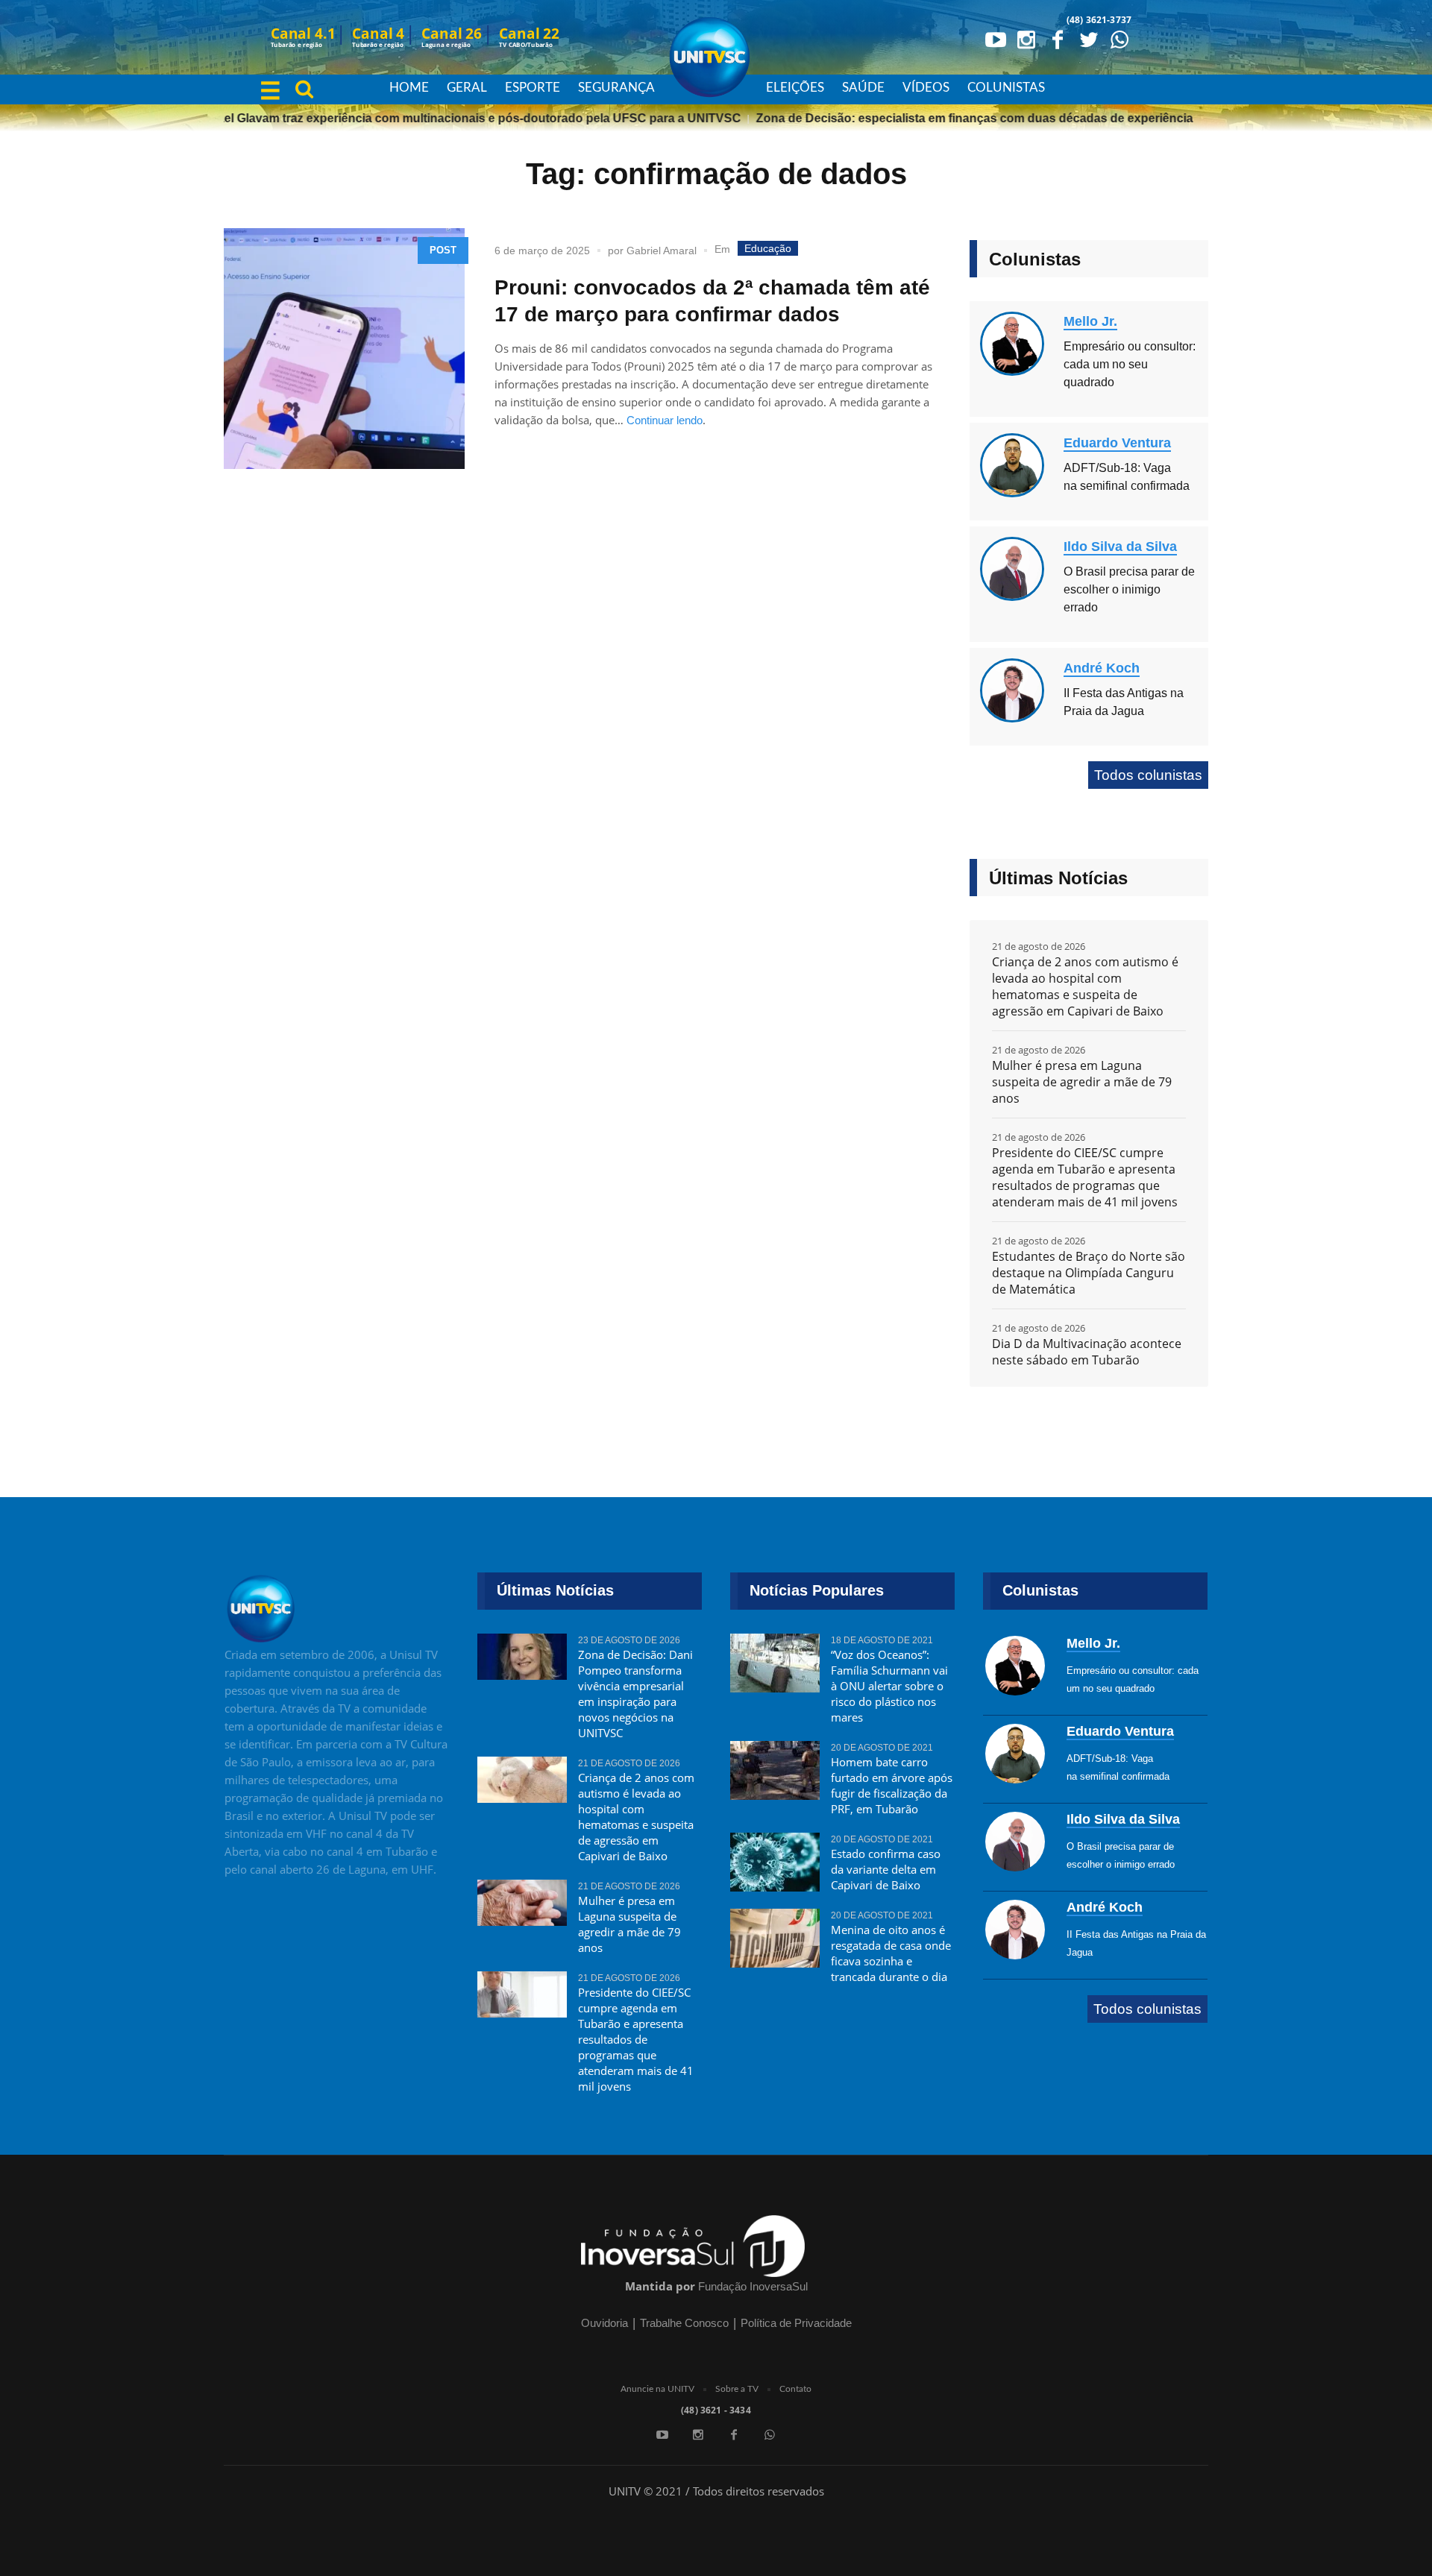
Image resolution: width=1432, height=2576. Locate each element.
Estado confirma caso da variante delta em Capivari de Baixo (886, 1869)
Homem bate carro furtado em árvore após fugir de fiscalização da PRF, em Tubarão (892, 1785)
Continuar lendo (665, 420)
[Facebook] (1058, 39)
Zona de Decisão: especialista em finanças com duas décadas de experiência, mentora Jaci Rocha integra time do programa (1078, 118)
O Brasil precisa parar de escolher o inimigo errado (1129, 589)
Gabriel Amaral (662, 251)
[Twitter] (1088, 39)
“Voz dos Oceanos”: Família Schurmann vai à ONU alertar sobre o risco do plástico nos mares (889, 1686)
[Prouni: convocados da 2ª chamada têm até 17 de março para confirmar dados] (344, 349)
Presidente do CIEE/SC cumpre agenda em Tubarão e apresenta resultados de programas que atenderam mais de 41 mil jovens (1085, 1177)
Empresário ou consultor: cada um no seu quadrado (1130, 364)
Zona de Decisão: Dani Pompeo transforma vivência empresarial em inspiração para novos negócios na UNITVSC (635, 1694)
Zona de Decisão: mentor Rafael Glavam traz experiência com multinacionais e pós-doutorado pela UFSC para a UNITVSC (368, 118)
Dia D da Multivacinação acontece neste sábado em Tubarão (1087, 1352)
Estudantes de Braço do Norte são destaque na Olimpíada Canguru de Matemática (1089, 1273)
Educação (768, 248)
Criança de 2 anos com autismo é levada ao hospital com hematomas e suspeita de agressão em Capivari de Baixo (1085, 986)
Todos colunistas (1148, 775)
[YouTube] (995, 39)
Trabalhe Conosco (684, 2323)
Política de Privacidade (796, 2323)
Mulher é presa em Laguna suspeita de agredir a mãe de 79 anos (1082, 1082)
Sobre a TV (737, 2389)
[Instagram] (1026, 39)
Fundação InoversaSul (753, 2286)
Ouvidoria (604, 2323)
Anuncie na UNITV (657, 2389)
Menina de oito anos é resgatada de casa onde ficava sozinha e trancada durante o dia (891, 1953)
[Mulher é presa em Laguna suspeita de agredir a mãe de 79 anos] (522, 1909)
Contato (795, 2389)
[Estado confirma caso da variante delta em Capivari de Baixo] (775, 1862)
